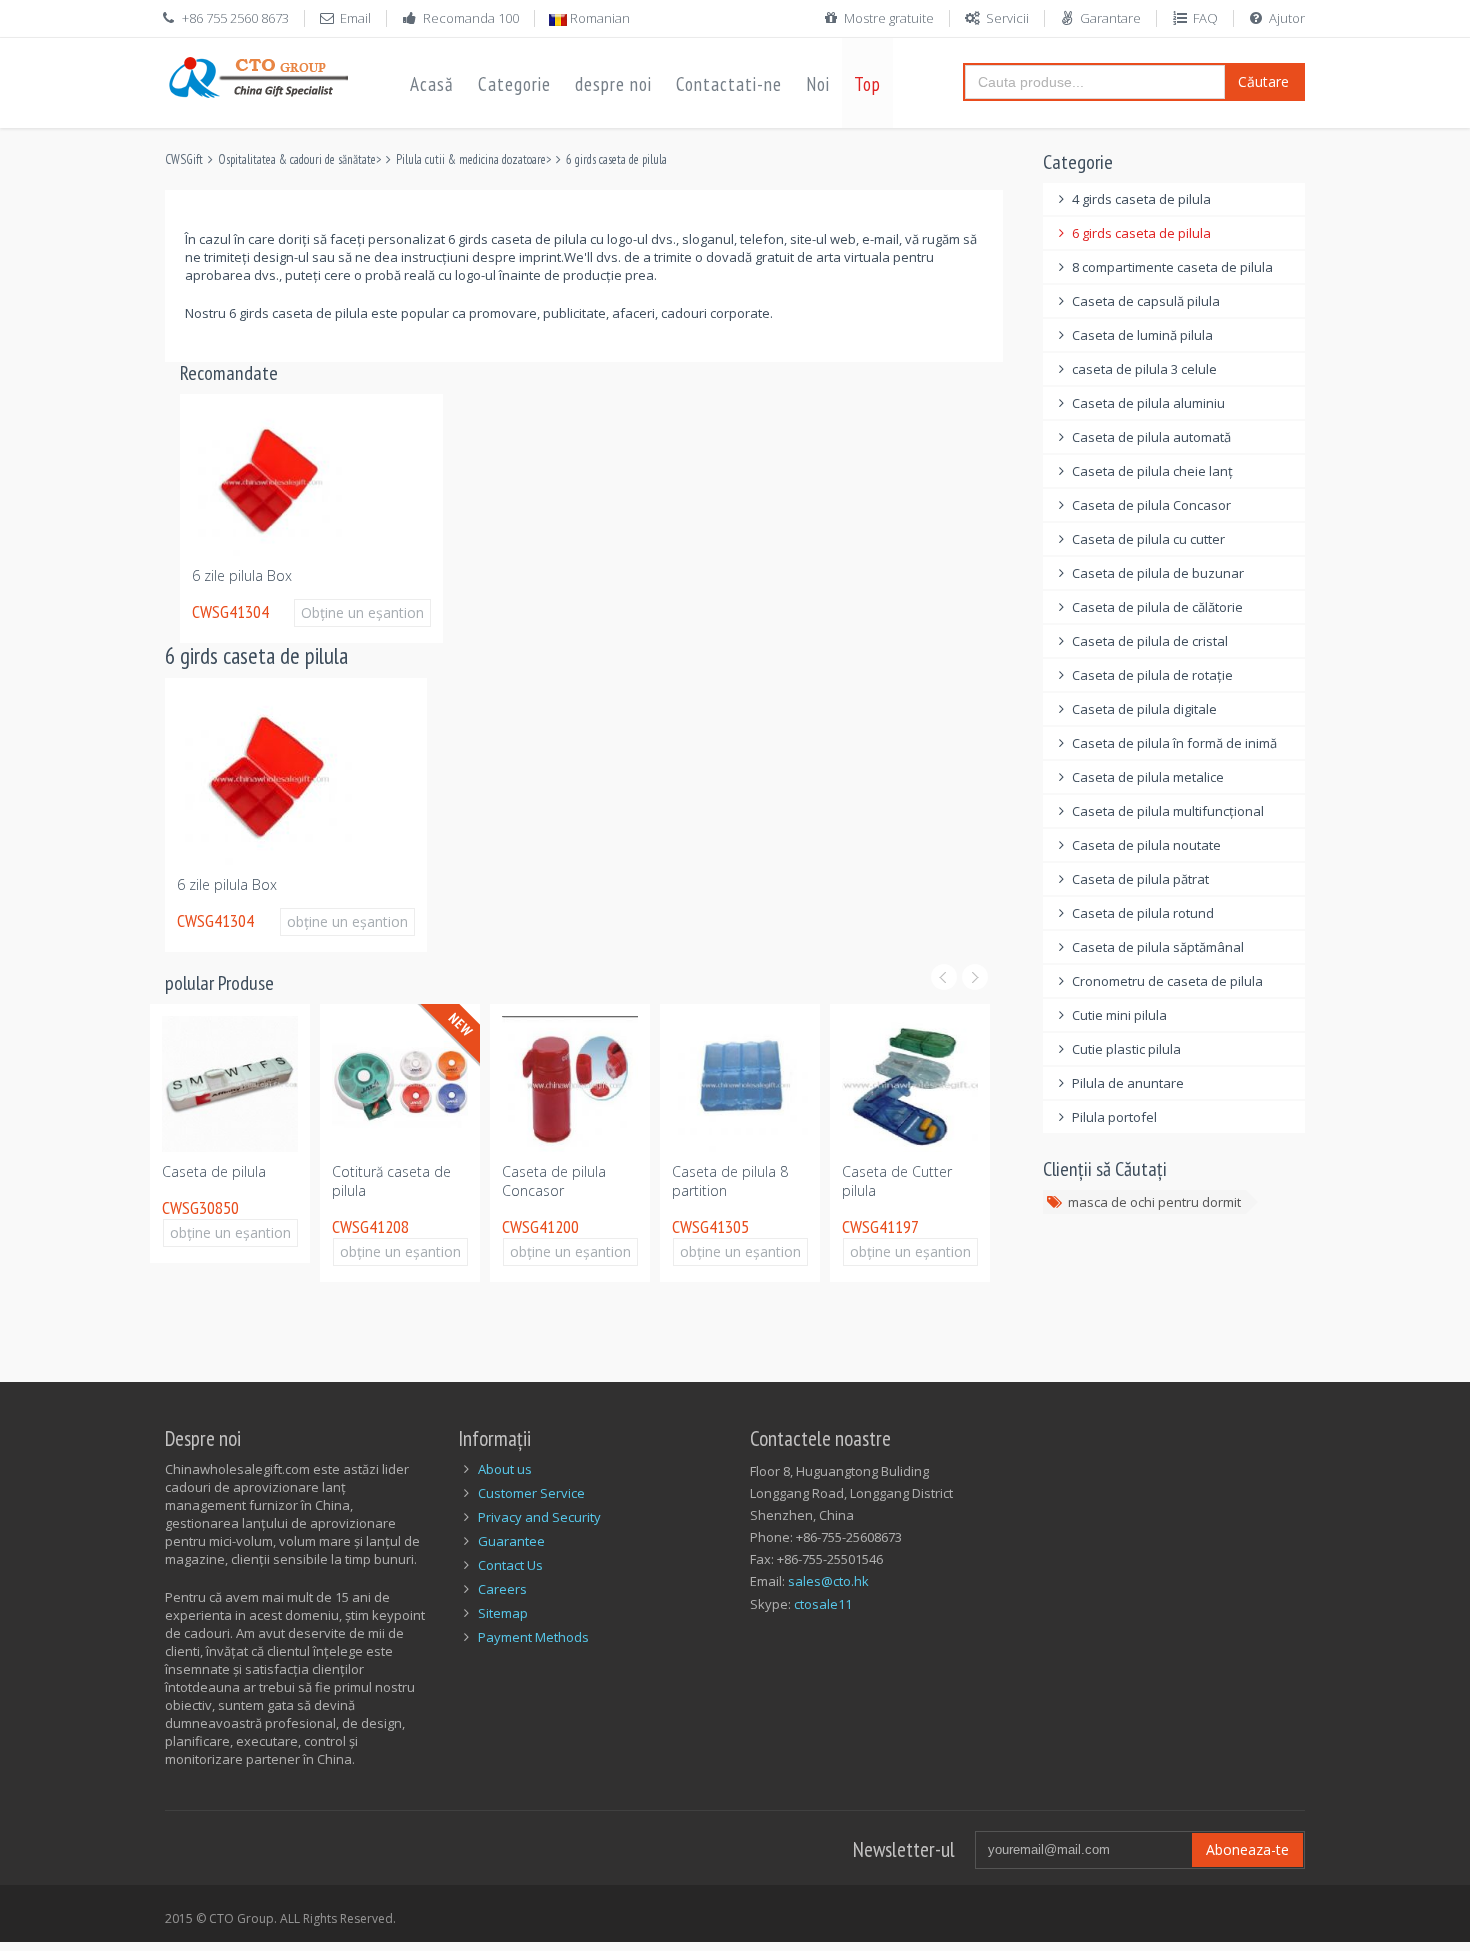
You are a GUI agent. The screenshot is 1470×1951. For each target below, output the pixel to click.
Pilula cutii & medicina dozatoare (471, 159)
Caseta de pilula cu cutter (1148, 539)
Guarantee (511, 1541)
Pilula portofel (1114, 1117)
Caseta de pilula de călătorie (1157, 607)
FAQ (1205, 18)
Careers (502, 1589)
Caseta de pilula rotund (1143, 913)
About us (505, 1469)
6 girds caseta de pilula (616, 159)
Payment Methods (533, 1637)
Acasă (432, 84)
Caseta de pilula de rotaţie (1152, 675)
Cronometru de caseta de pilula (1167, 981)
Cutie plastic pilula (1126, 1049)
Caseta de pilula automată (1151, 437)
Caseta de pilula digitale (1144, 709)
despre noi (613, 84)
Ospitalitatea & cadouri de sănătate (297, 159)
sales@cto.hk (828, 1581)
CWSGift (184, 159)
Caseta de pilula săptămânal (1158, 947)
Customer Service (531, 1493)
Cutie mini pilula (1119, 1015)
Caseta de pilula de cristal (1150, 641)
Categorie (514, 84)
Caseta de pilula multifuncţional (1168, 811)
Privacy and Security (539, 1517)
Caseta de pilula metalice (1148, 777)
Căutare (1263, 81)
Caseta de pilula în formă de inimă (1174, 743)
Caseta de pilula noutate (1146, 845)
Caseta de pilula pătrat (1140, 879)
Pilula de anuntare (1128, 1083)
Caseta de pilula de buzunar (1158, 573)
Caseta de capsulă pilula (1146, 301)
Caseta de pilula (214, 1171)
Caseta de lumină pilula (1142, 335)
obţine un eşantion (347, 921)
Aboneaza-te (1247, 1849)
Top (867, 84)
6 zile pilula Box (242, 575)
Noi (818, 84)
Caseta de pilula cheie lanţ (1152, 471)
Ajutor (1287, 18)
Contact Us (510, 1565)
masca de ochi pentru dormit (1154, 1202)
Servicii (1007, 18)
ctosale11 (823, 1604)
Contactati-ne (729, 84)
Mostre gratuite (889, 18)
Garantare (1110, 18)
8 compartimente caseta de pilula (1172, 267)
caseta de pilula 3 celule (1144, 369)
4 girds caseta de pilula (1141, 199)
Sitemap (503, 1613)
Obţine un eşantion (362, 612)
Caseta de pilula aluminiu (1148, 403)
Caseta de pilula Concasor (554, 1181)
